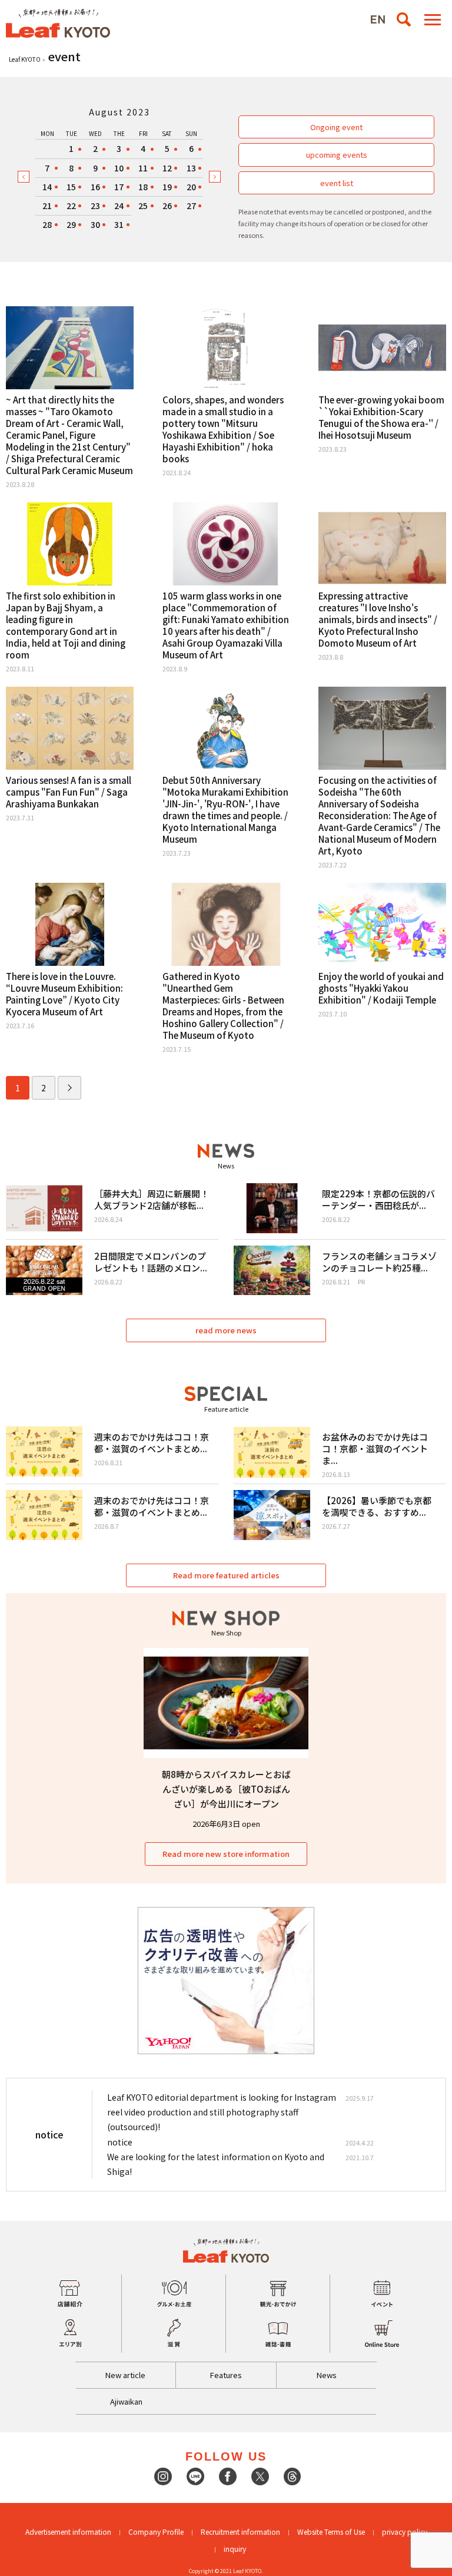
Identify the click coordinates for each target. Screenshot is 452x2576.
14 (47, 187)
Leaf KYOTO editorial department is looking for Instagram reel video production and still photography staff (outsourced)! (222, 2112)
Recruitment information (240, 2532)
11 (143, 168)
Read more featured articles (226, 1575)
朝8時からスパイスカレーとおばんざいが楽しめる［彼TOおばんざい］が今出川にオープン (226, 1789)
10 (119, 168)
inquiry (235, 2549)
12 (167, 168)
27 (191, 206)
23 (95, 206)
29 (71, 224)
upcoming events (337, 155)
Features (226, 2375)
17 (119, 187)
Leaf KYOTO (25, 59)
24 (119, 206)
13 (191, 168)
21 (47, 206)
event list (337, 183)
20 (191, 187)
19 (167, 187)
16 (95, 187)
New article (125, 2375)
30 (95, 224)
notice (120, 2142)
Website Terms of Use (331, 2532)
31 (119, 224)
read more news (226, 1330)
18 (143, 187)
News (327, 2375)
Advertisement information (68, 2532)
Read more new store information (226, 1854)
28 (47, 224)
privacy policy (405, 2532)
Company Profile (156, 2532)
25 (143, 206)
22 (71, 206)
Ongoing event (336, 127)
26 (167, 206)
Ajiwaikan (126, 2401)
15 (71, 187)
